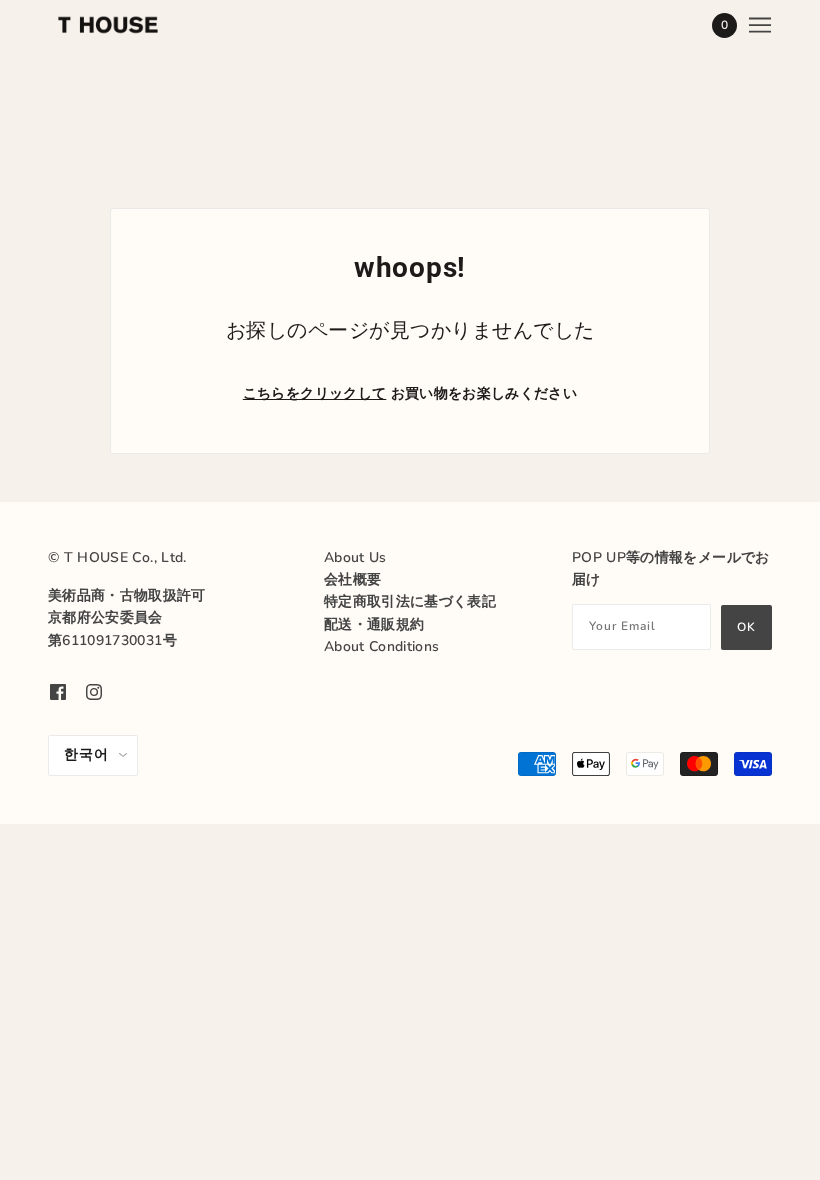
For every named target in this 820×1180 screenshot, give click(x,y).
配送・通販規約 (374, 624)
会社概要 (352, 579)
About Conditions (382, 646)
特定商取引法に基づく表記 (410, 601)
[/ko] (108, 25)
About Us (355, 557)
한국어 (86, 754)
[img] (58, 692)
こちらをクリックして (315, 393)
